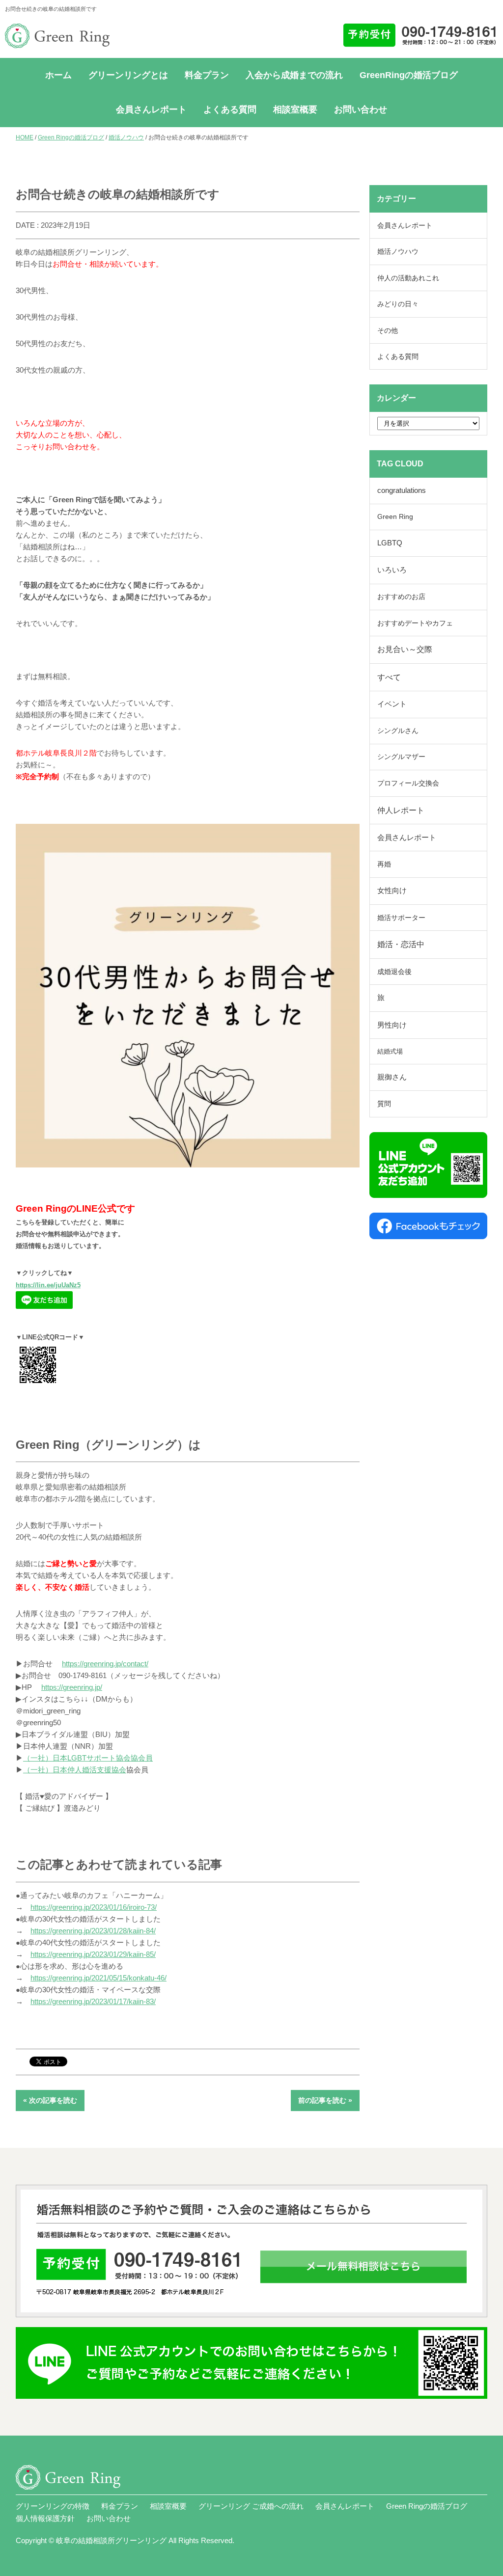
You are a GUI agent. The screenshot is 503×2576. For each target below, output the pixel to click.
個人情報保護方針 (45, 2518)
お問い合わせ (361, 109)
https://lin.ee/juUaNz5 (48, 1285)
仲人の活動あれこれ (408, 278)
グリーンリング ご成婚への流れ (251, 2506)
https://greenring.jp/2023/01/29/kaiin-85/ (93, 1954)
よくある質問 (230, 109)
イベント (392, 704)
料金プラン (207, 75)
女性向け (392, 891)
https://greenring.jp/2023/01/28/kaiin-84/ (93, 1931)
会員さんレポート (151, 109)
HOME (25, 137)
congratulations (402, 490)
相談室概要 (295, 109)
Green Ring (395, 517)
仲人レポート (401, 810)
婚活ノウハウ (126, 137)
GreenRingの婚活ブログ (409, 75)
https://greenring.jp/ (72, 1687)
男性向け (392, 1025)
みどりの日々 (398, 304)
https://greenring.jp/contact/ (105, 1664)
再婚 (384, 864)
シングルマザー (401, 757)
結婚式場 (390, 1051)
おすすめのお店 (401, 597)
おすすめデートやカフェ (415, 623)
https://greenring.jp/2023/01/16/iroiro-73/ (94, 1907)
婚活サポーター (401, 918)
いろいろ (392, 570)
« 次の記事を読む (50, 2100)
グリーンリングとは (128, 75)
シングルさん (398, 731)
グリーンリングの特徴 (53, 2506)
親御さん (392, 1077)
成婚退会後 (394, 972)
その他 (388, 330)
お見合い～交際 (405, 649)
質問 (384, 1104)
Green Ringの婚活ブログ (71, 137)
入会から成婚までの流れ (294, 75)
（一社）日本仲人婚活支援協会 (75, 1770)
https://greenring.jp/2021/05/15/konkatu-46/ (98, 1978)
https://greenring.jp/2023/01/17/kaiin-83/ (93, 2001)
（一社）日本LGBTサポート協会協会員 (88, 1758)
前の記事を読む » (325, 2100)
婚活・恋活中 (401, 944)
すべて (389, 677)
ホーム (58, 75)
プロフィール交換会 (408, 783)
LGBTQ (390, 543)
